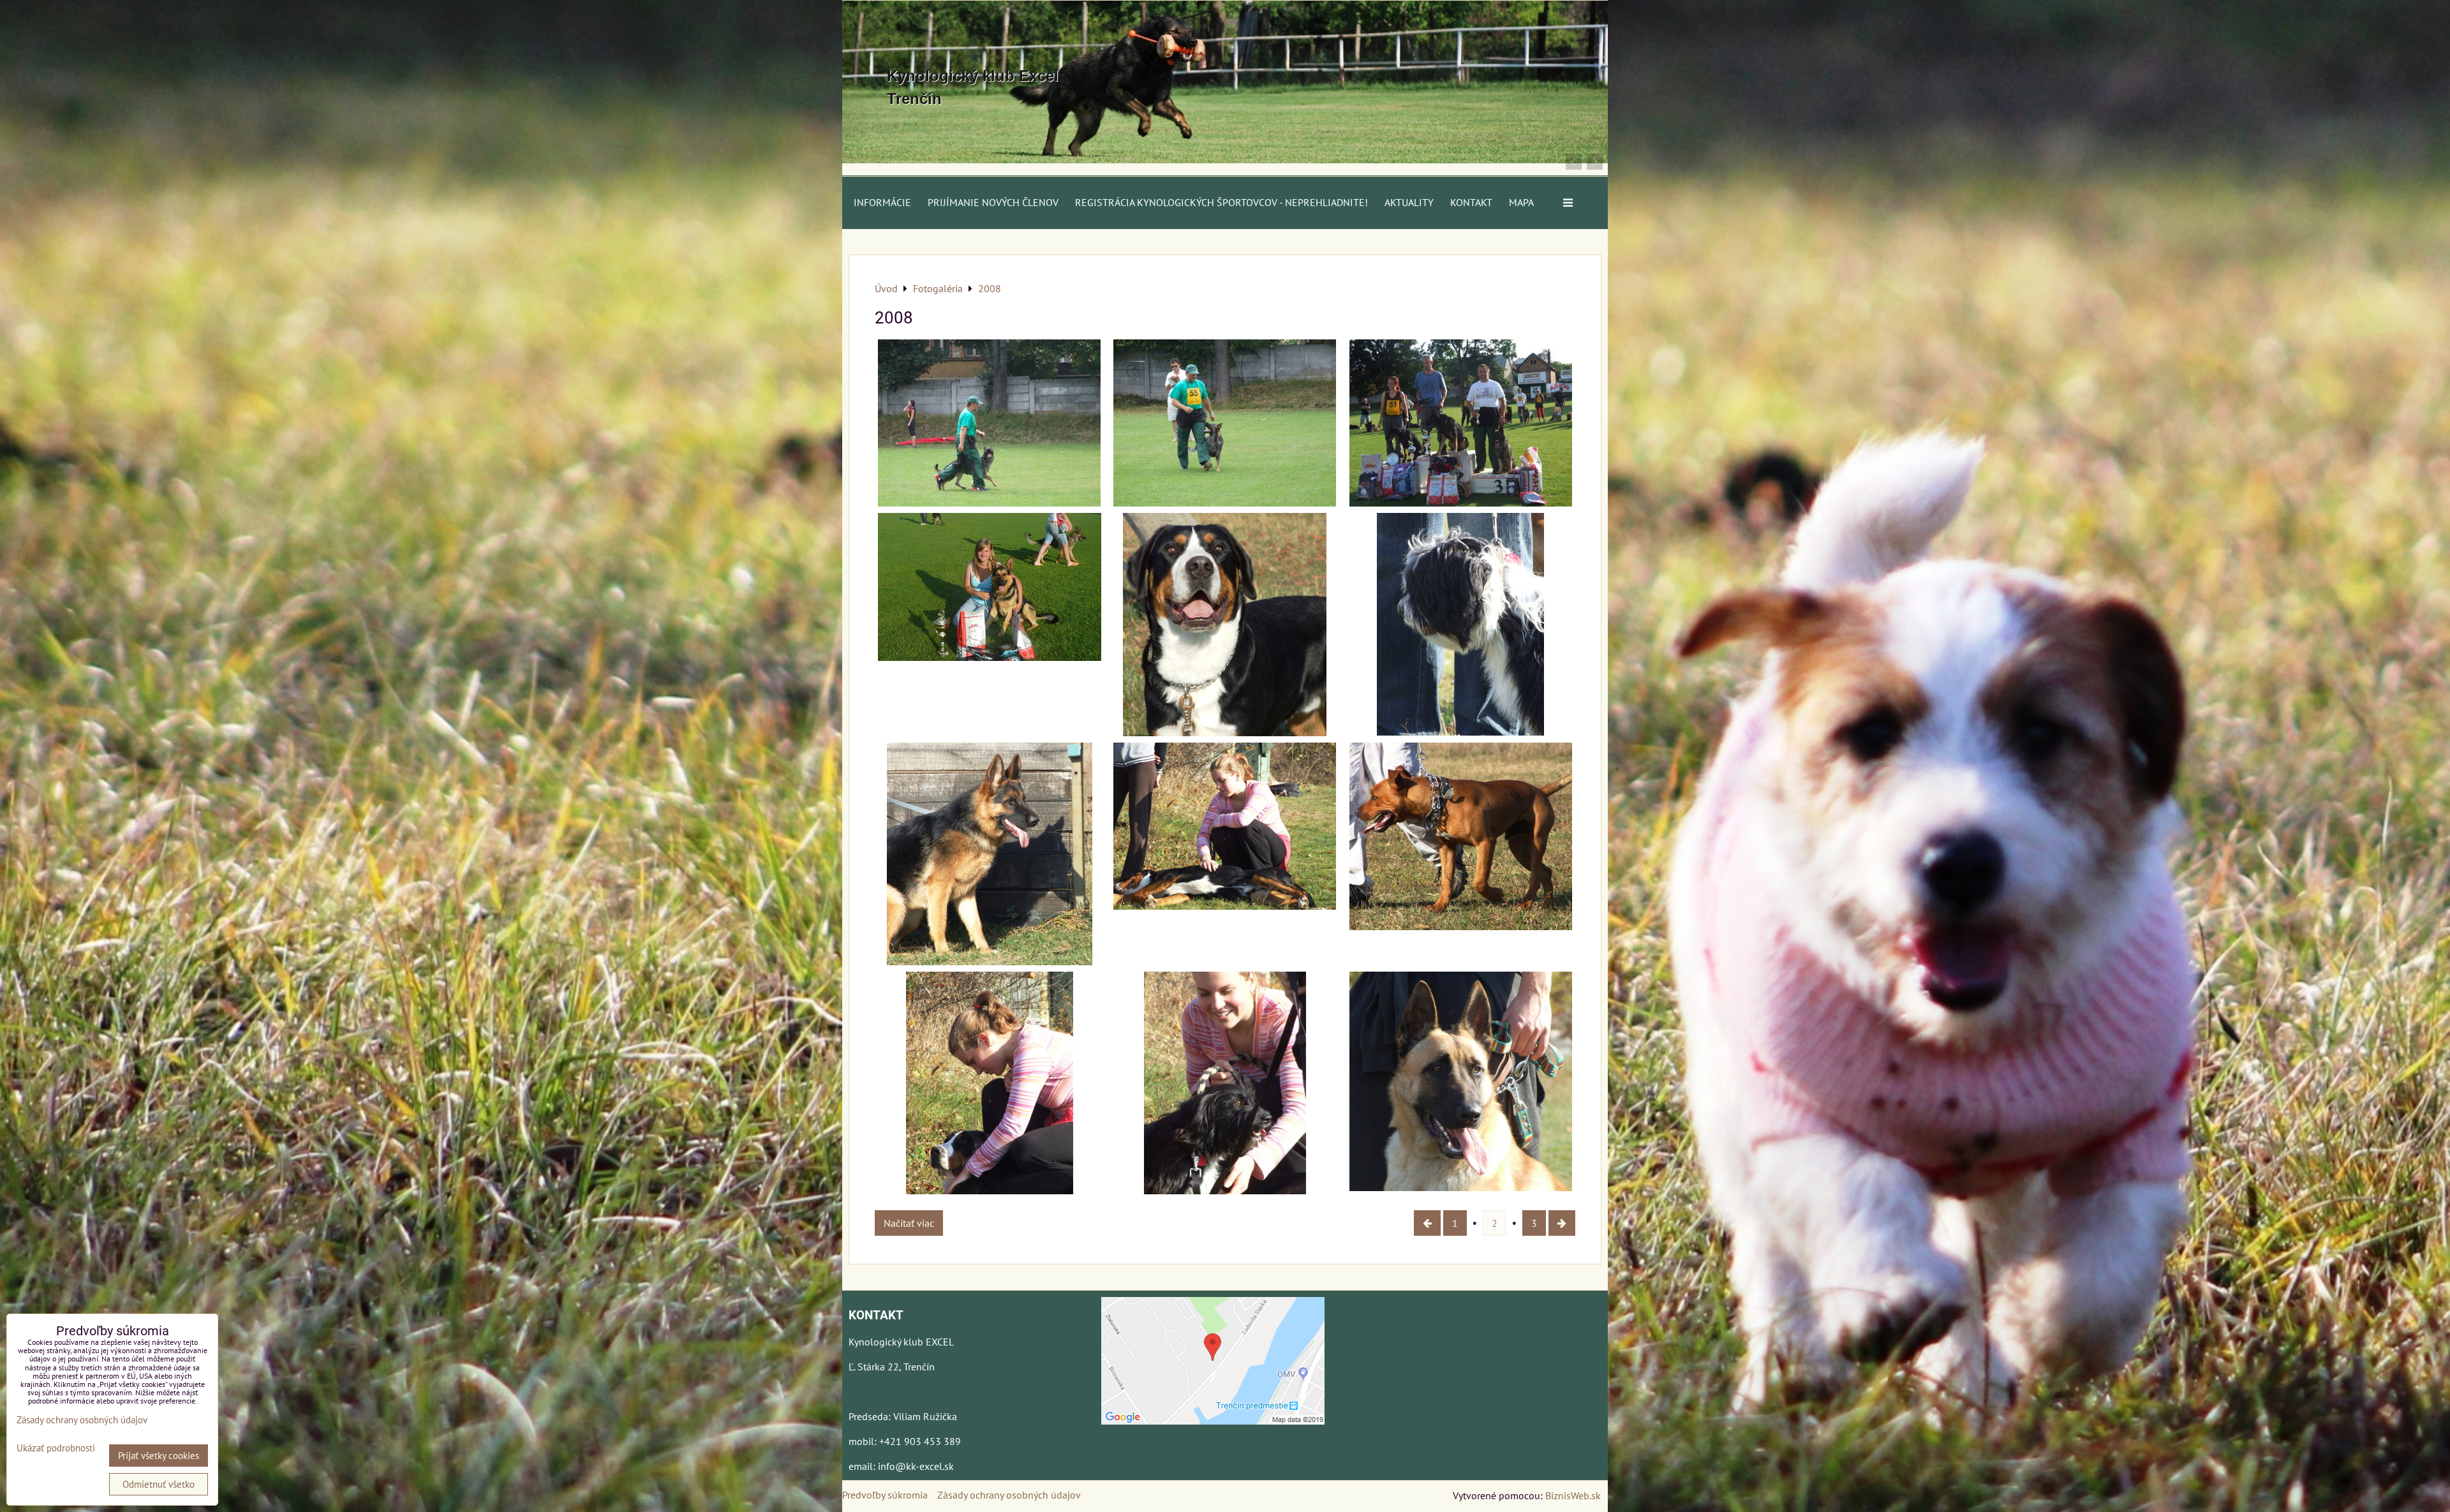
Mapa (1521, 202)
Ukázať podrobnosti (56, 1449)
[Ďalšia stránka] (1562, 1223)
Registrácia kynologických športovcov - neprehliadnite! (1221, 202)
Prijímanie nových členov (993, 202)
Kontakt (1471, 202)
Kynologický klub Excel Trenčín (973, 87)
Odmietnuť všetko (159, 1484)
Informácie (882, 202)
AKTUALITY (1409, 202)
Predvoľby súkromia (885, 1495)
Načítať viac (909, 1223)
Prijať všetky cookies (159, 1456)
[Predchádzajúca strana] (1427, 1223)
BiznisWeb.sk (1573, 1495)
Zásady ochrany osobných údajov (1009, 1495)
